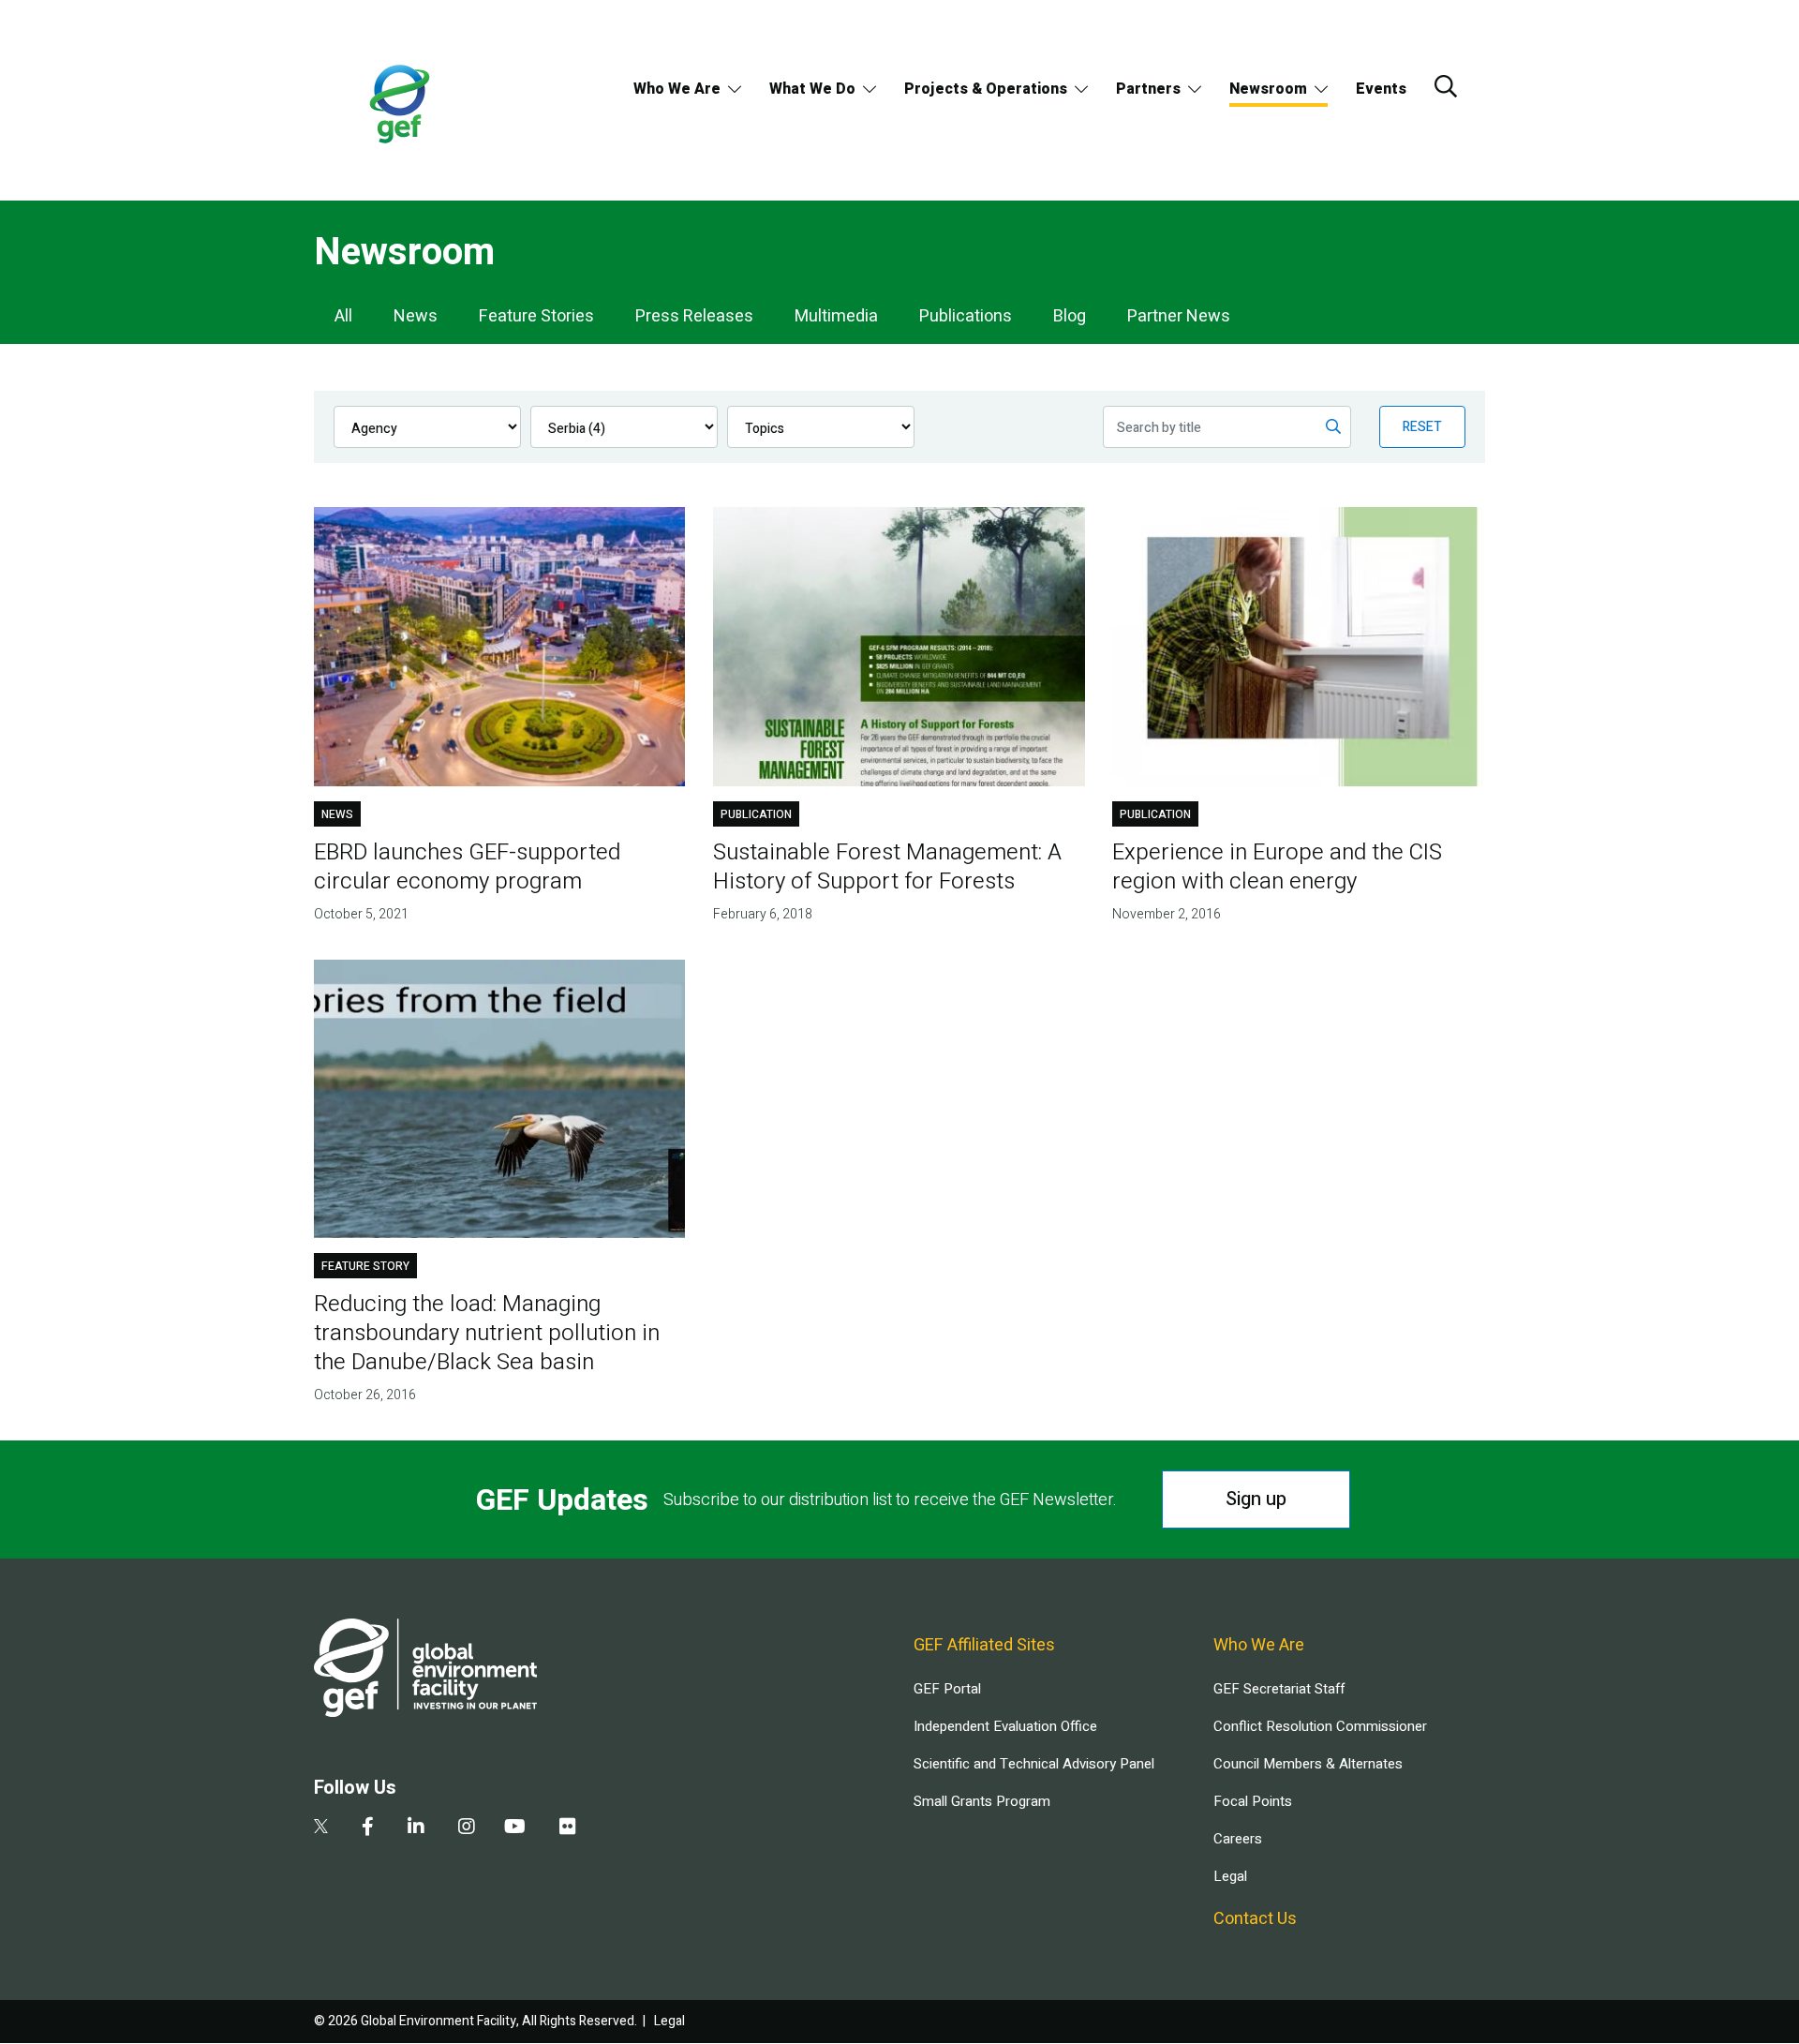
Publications (966, 316)
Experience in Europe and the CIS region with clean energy (1277, 867)
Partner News (1179, 316)
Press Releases (694, 316)
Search (1446, 86)
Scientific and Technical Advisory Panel (1034, 1764)
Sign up (1256, 1499)
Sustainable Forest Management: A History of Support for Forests (887, 867)
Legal (1230, 1876)
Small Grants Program (982, 1801)
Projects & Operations (986, 89)
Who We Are (677, 89)
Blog (1070, 316)
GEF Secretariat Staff (1279, 1689)
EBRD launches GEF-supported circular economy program (467, 867)
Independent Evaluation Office (1005, 1726)
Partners (1148, 89)
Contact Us (1255, 1919)
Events (1381, 89)
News (416, 316)
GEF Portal (947, 1689)
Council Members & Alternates (1308, 1764)
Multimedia (836, 316)
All (343, 316)
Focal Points (1253, 1801)
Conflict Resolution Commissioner (1320, 1726)
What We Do (812, 89)
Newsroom (1268, 89)
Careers (1238, 1839)
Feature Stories (536, 316)
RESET (1422, 427)
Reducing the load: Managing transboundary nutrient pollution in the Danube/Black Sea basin (487, 1333)
